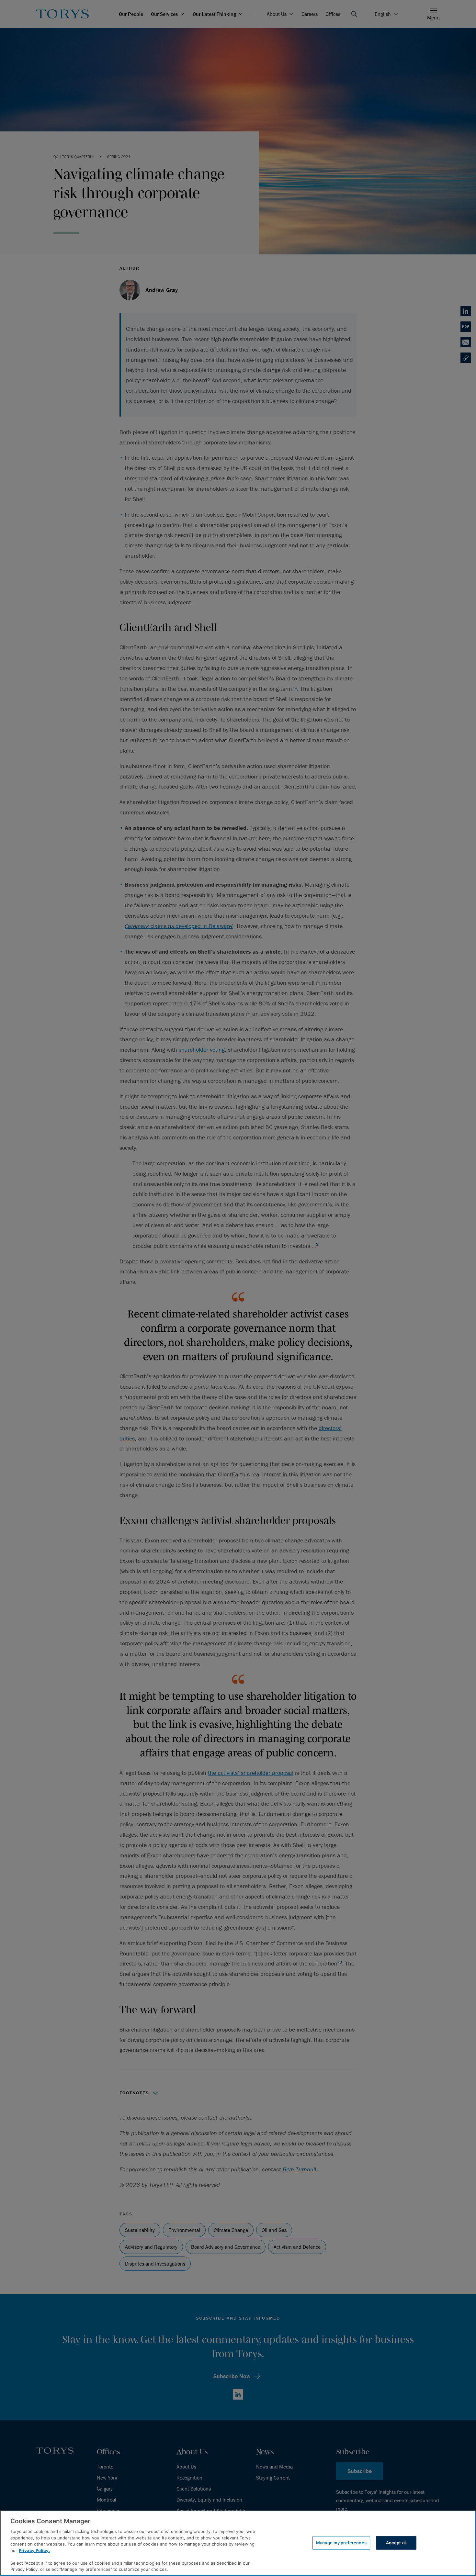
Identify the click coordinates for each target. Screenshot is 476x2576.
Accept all (396, 2543)
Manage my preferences (341, 2543)
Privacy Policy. (34, 2550)
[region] (238, 2543)
